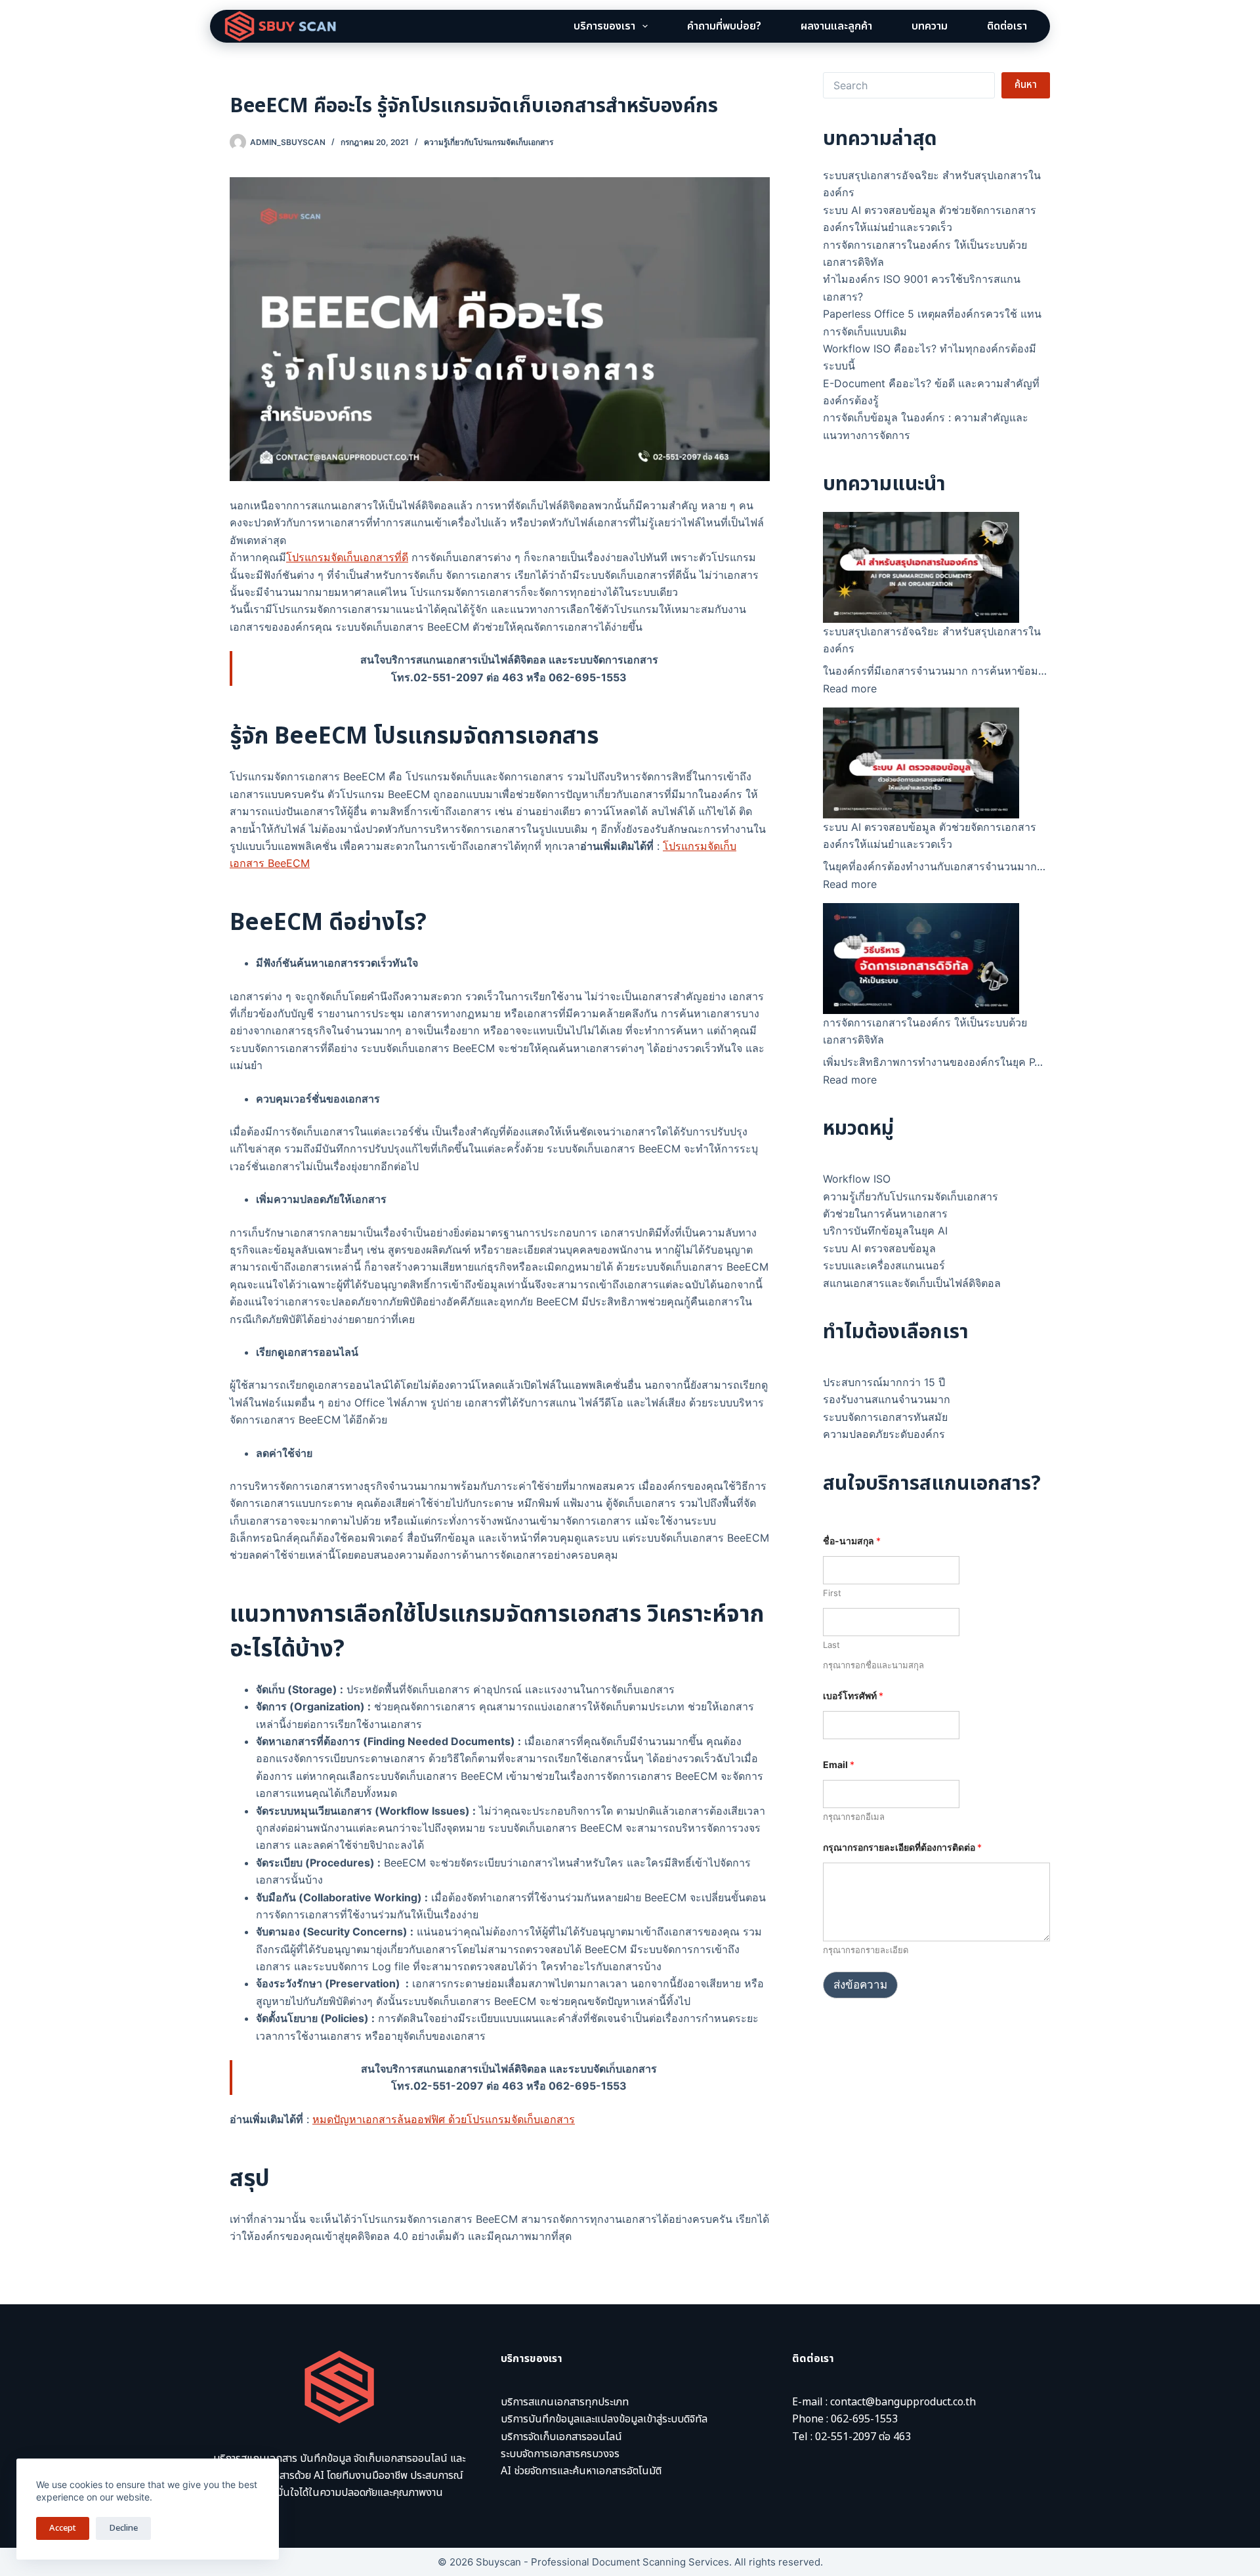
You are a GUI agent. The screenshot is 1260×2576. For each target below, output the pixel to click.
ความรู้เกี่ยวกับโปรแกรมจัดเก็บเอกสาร (489, 142)
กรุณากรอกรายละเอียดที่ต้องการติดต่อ (902, 1847)
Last (831, 1645)
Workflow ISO (857, 1179)
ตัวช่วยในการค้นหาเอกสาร (885, 1214)
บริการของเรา (604, 26)
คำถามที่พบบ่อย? (724, 26)
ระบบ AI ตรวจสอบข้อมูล (879, 1248)
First (832, 1593)
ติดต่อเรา (1007, 26)
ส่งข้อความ (860, 1985)
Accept (63, 2528)
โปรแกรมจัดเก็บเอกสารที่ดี (347, 557)
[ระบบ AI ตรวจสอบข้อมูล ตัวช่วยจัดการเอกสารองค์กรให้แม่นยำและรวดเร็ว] (921, 763)
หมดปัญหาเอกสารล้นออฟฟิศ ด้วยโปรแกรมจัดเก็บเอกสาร (444, 2119)
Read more (850, 688)
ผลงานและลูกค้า (836, 26)
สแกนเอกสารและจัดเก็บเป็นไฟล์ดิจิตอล (912, 1283)
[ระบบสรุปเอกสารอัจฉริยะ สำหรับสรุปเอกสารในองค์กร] (921, 567)
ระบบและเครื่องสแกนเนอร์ (884, 1265)
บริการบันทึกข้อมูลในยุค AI (885, 1231)
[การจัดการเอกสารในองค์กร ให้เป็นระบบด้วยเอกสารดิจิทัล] (921, 958)
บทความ (930, 26)
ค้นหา (1026, 85)
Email (839, 1764)
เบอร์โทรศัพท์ (853, 1696)
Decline (123, 2528)
